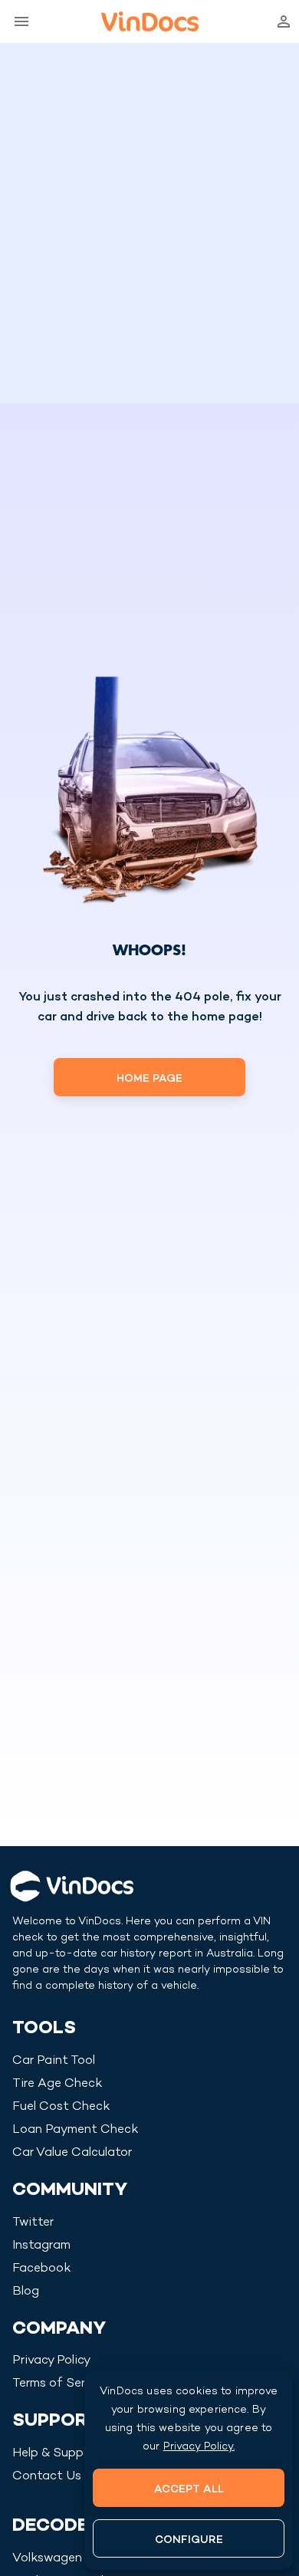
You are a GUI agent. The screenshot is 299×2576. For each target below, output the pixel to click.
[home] (150, 21)
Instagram (41, 2246)
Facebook (41, 2269)
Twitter (33, 2223)
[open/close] (18, 21)
